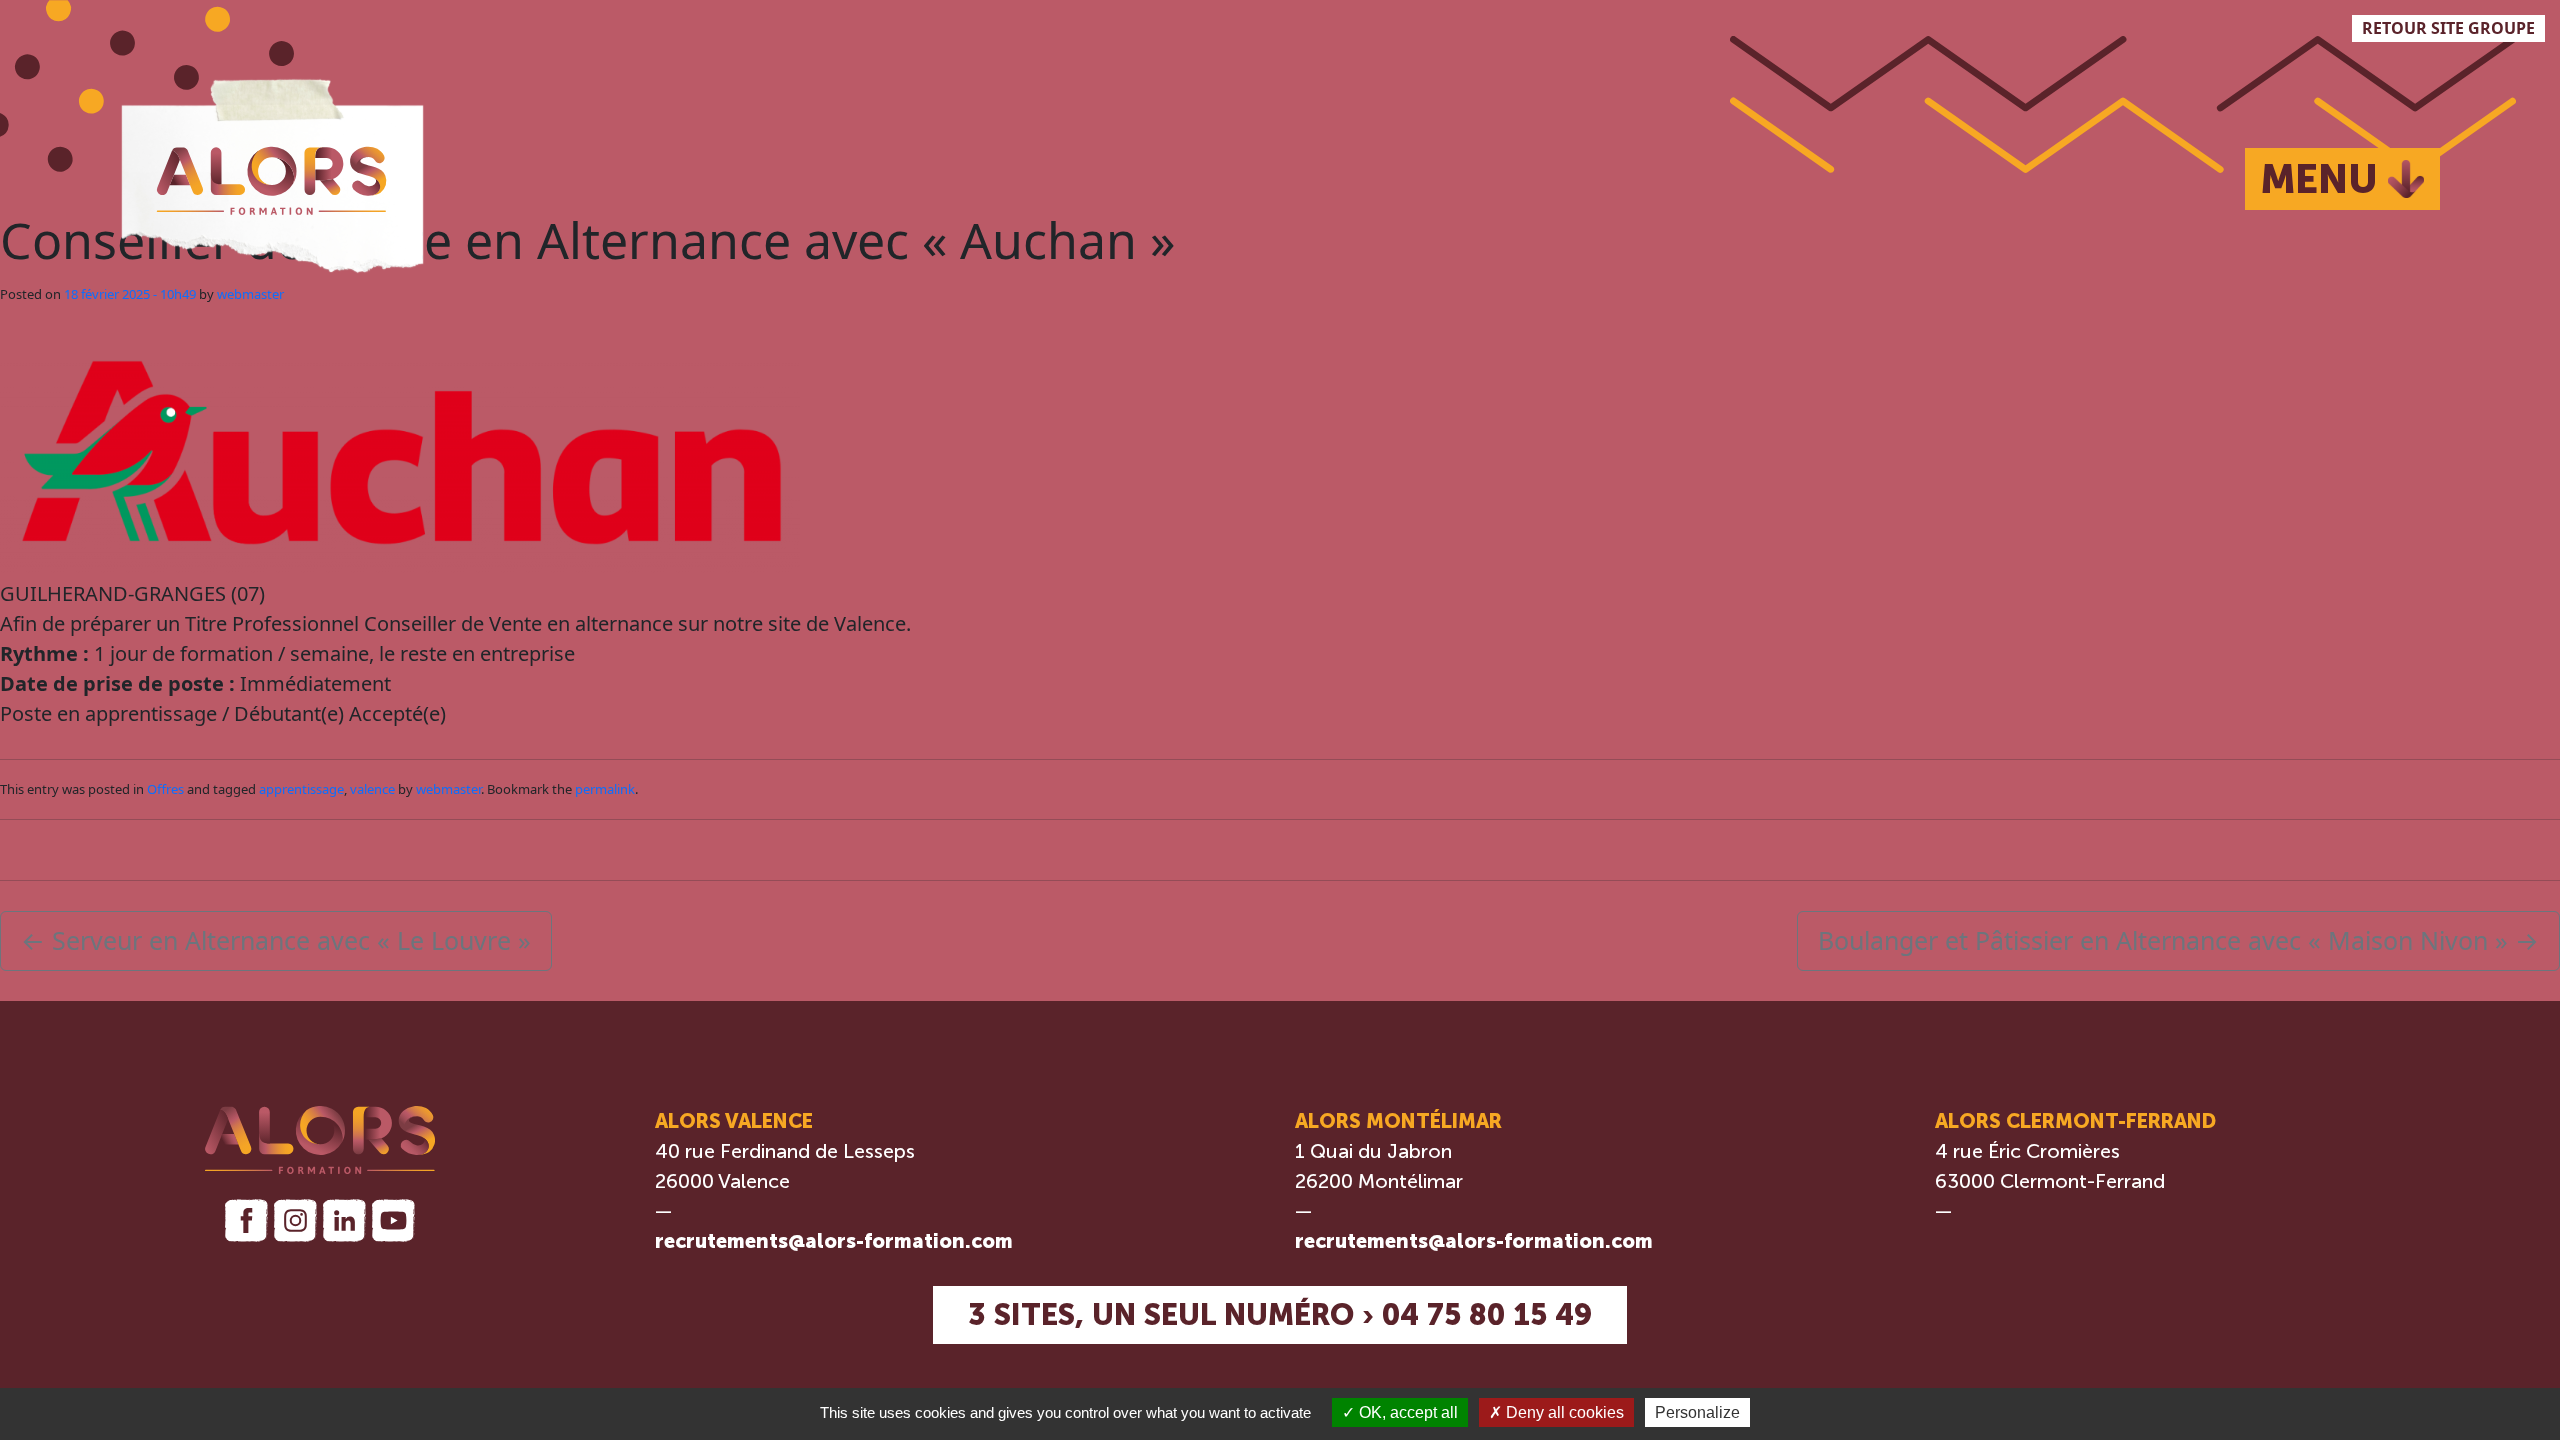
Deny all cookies (1563, 1412)
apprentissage (301, 789)
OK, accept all (1406, 1412)
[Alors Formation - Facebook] (245, 1220)
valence (372, 789)
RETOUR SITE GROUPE (2448, 28)
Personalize (1697, 1412)
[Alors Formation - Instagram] (295, 1220)
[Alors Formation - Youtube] (393, 1220)
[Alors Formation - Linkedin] (344, 1220)
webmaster (250, 294)
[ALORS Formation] (271, 170)
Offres (165, 789)
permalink (605, 789)
